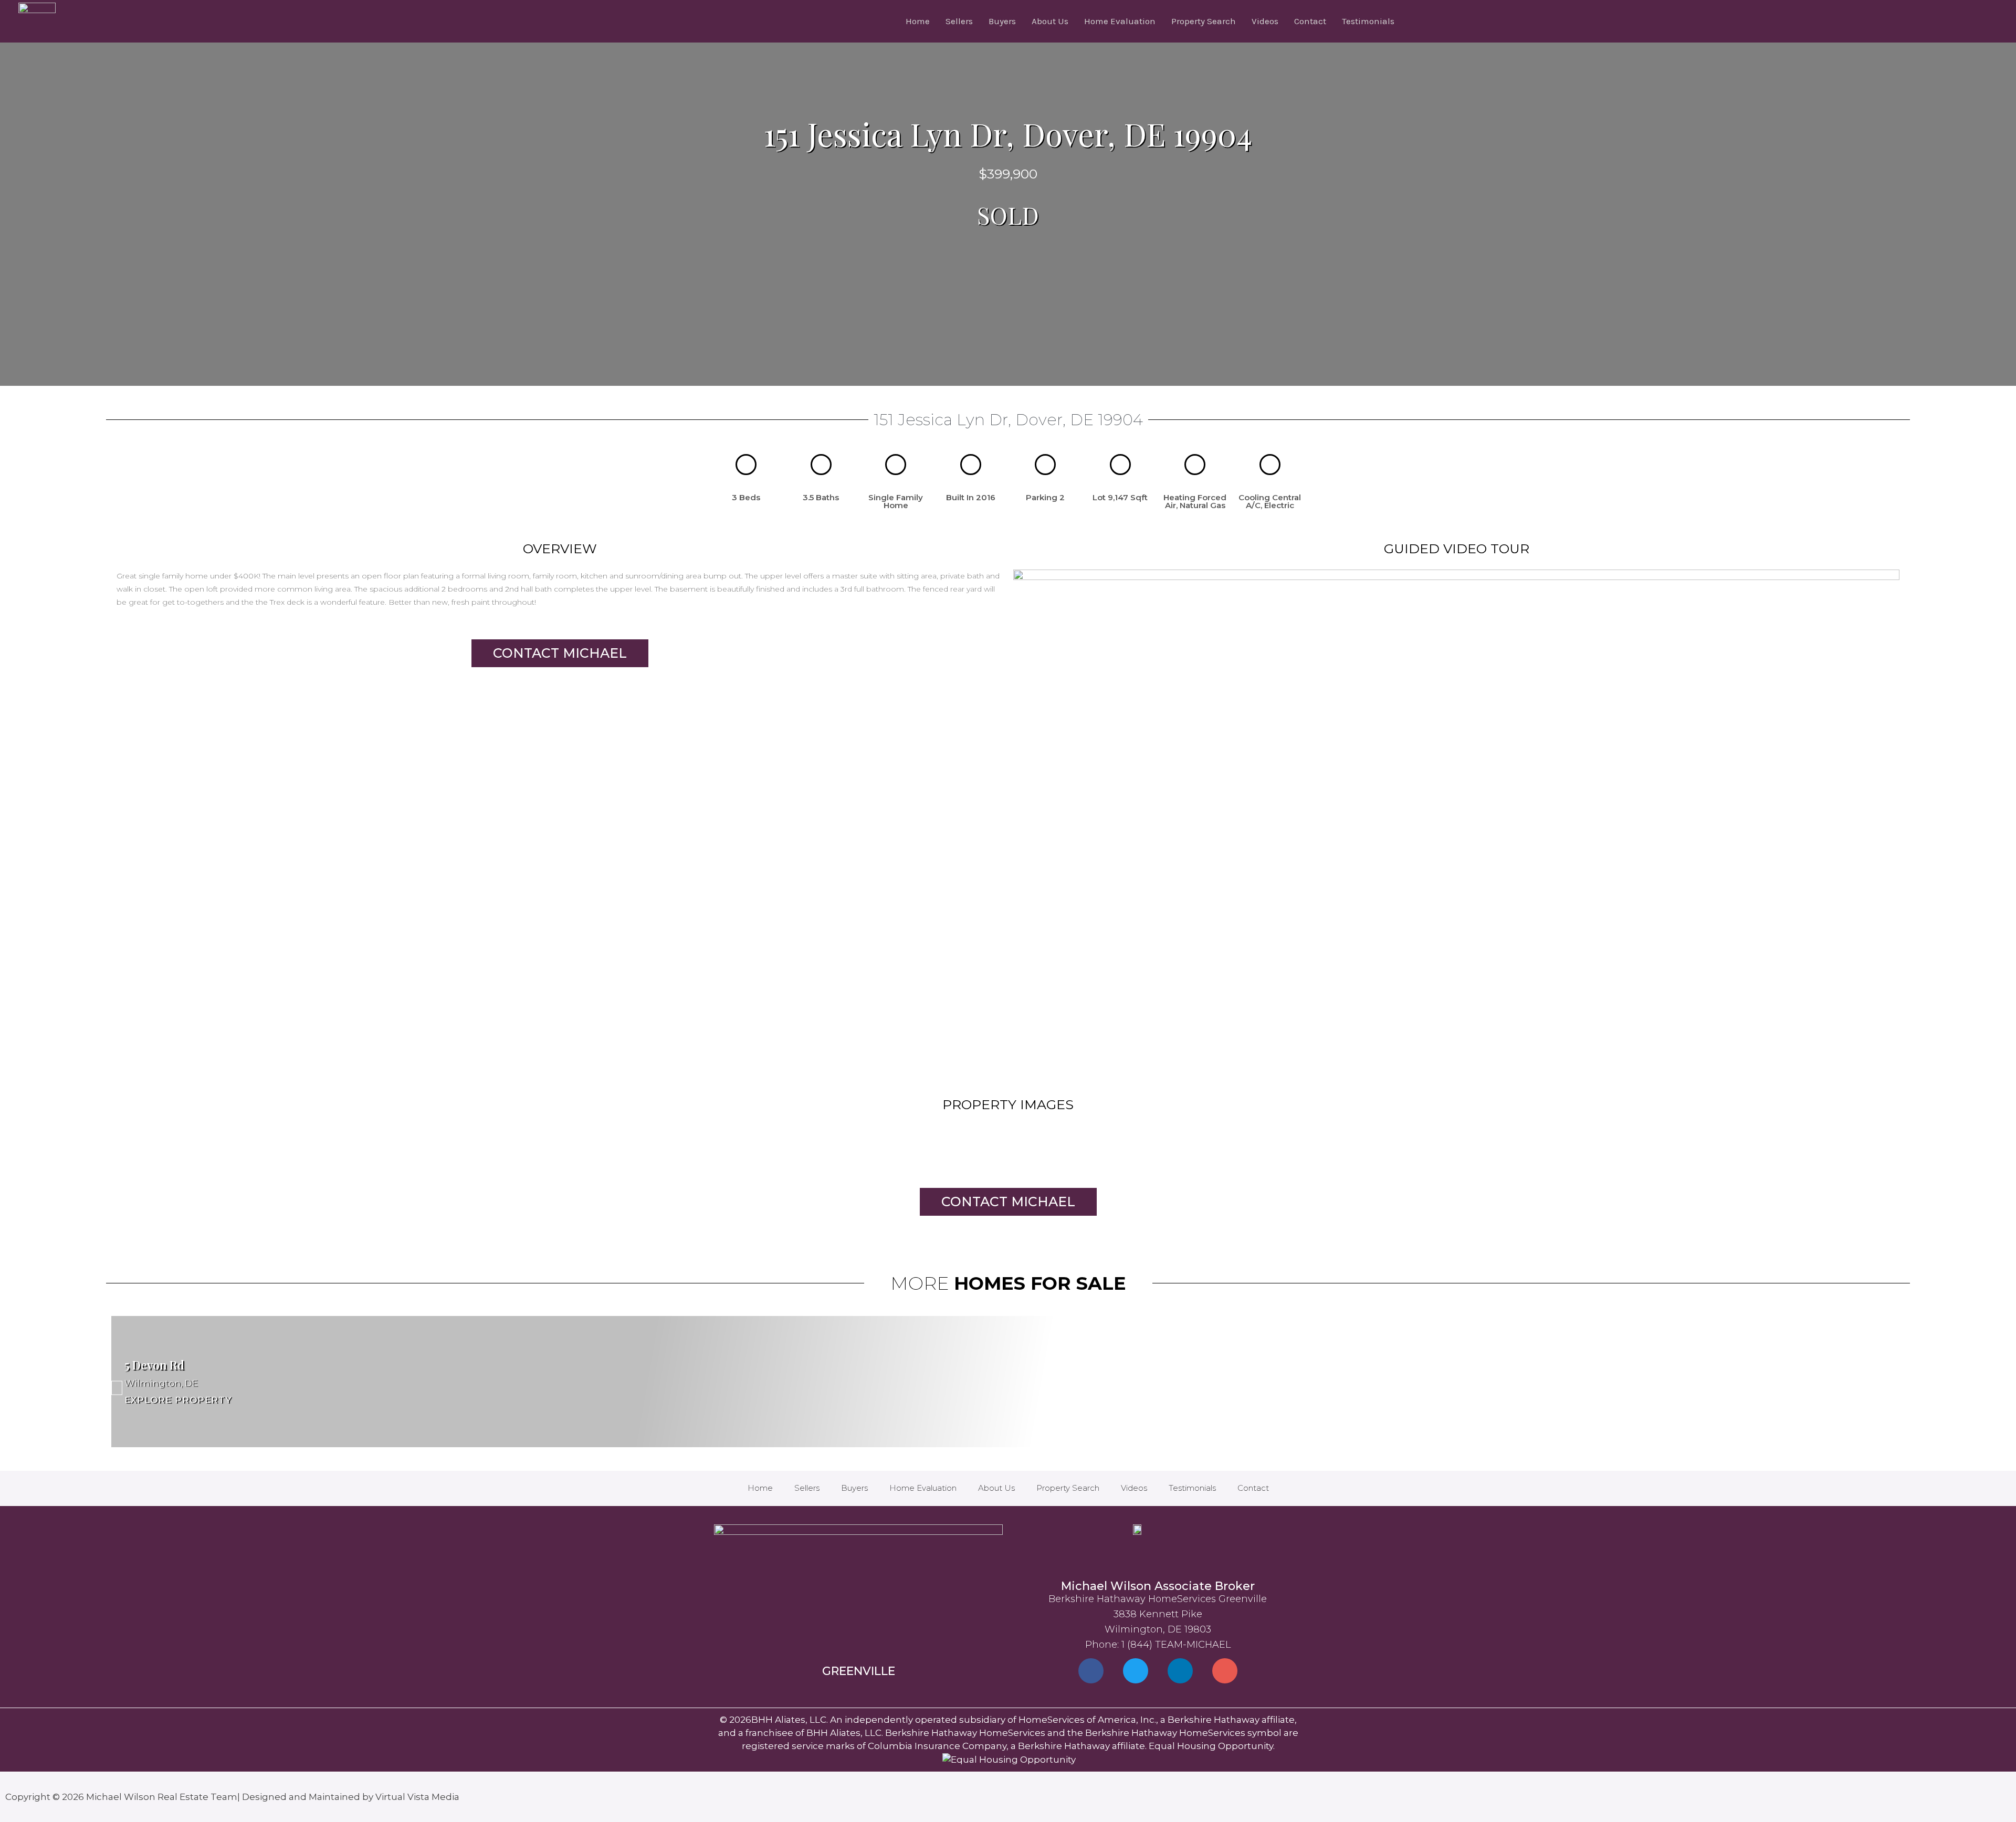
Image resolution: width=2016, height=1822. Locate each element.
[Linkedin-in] (1180, 1671)
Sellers (959, 21)
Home (918, 21)
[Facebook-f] (1091, 1671)
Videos (1265, 21)
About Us (1050, 21)
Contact (1310, 21)
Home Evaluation (1120, 21)
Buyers (1002, 21)
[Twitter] (1136, 1671)
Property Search (1204, 21)
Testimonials (1368, 21)
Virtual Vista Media (417, 1797)
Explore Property (178, 1399)
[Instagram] (1225, 1671)
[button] (1456, 819)
